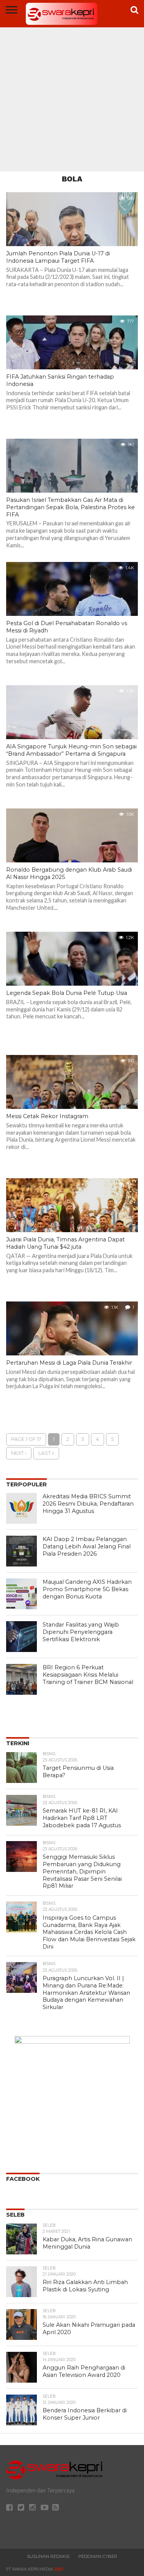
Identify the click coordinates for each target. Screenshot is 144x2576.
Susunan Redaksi (48, 2556)
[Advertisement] (72, 95)
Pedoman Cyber (98, 2556)
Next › (19, 1453)
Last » (46, 1453)
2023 (58, 2569)
